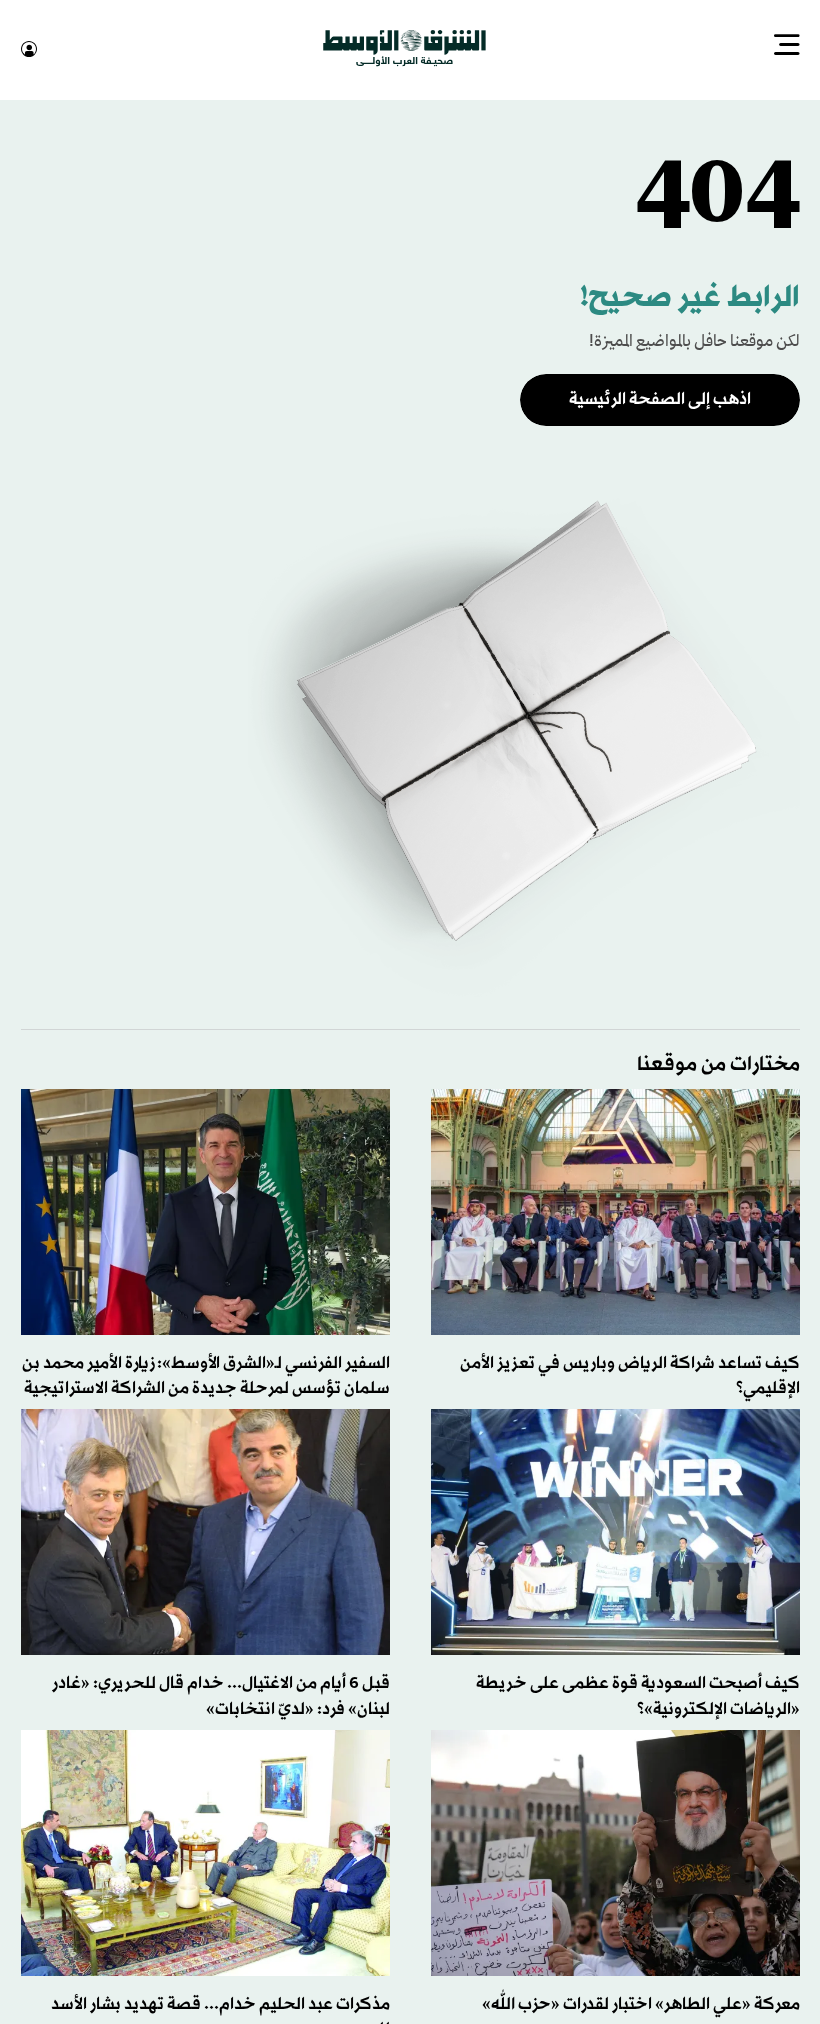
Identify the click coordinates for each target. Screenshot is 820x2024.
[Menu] (787, 47)
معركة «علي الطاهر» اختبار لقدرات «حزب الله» (641, 2002)
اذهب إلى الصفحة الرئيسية (660, 397)
